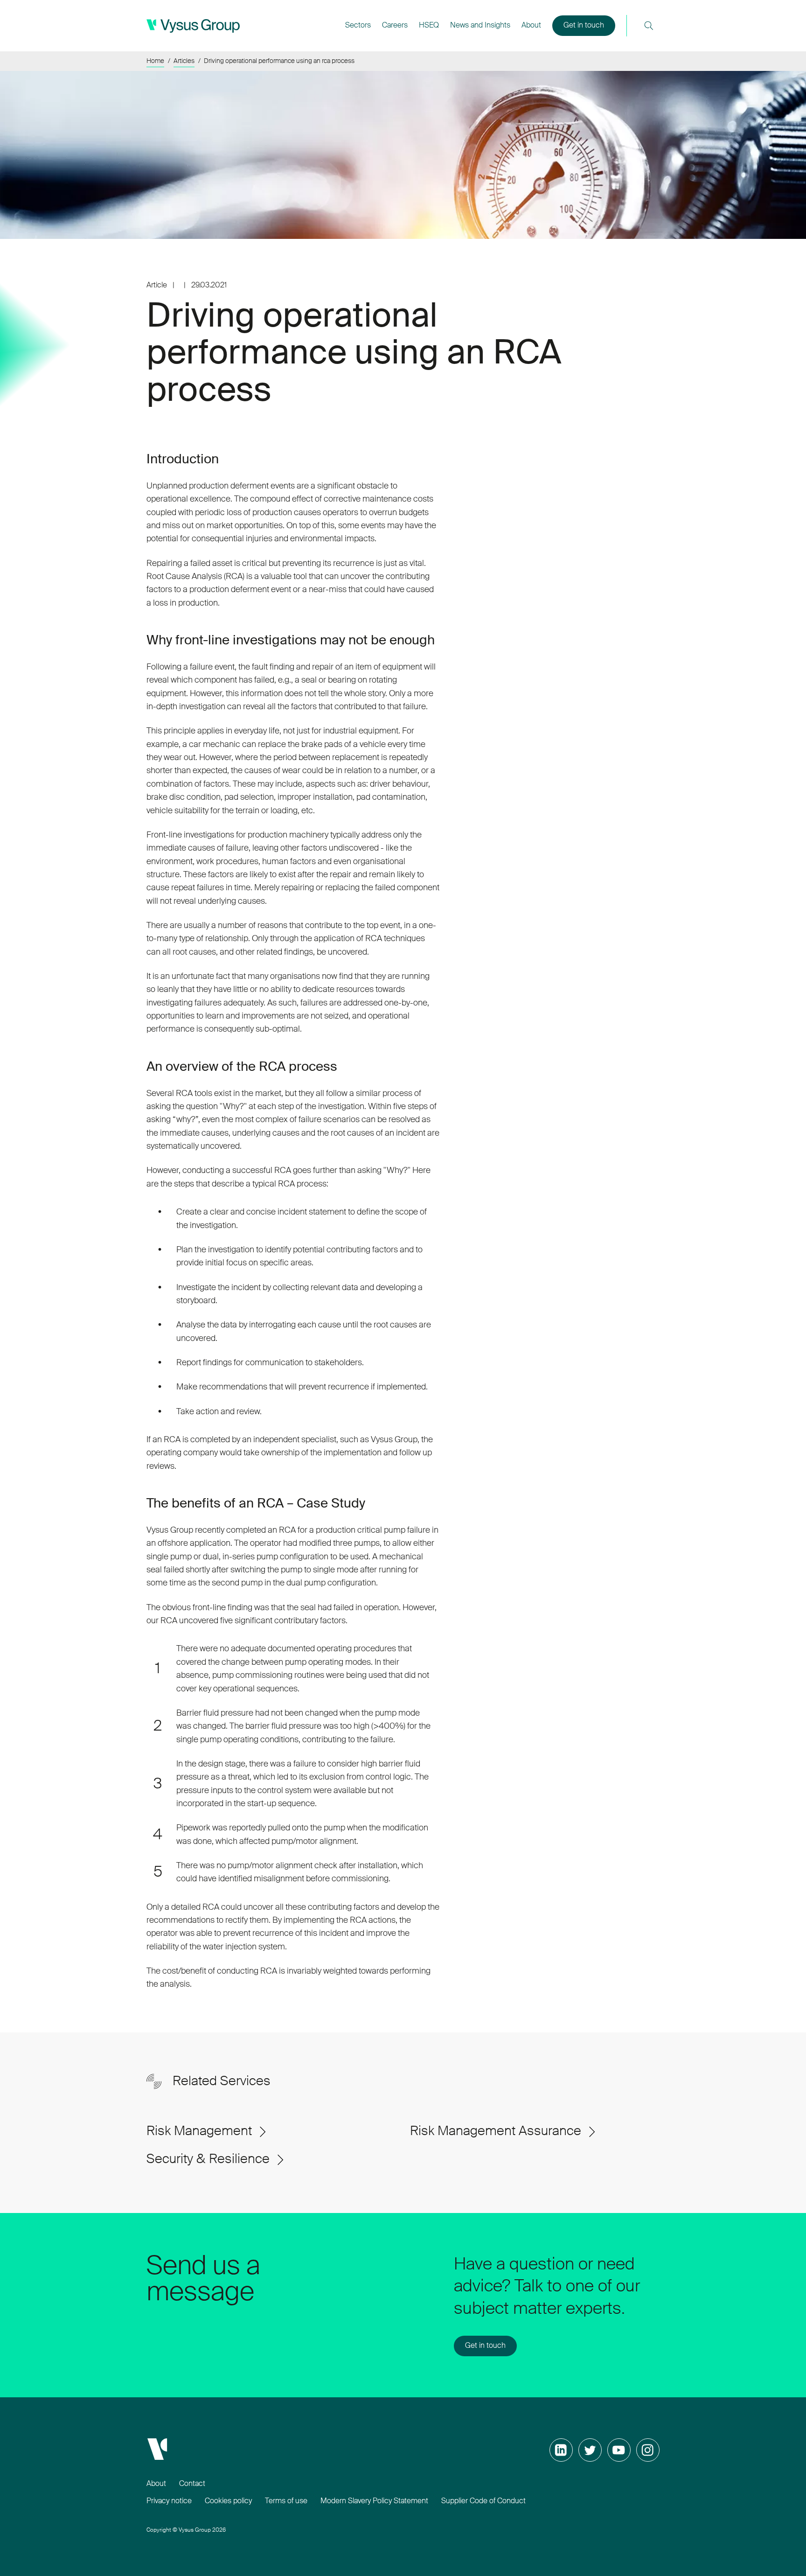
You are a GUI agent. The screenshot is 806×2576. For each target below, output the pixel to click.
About (156, 2484)
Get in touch (584, 26)
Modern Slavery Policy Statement (374, 2501)
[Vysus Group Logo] (193, 26)
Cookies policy (228, 2501)
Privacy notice (169, 2501)
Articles (184, 61)
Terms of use (286, 2501)
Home (155, 61)
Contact (192, 2484)
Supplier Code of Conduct (483, 2501)
